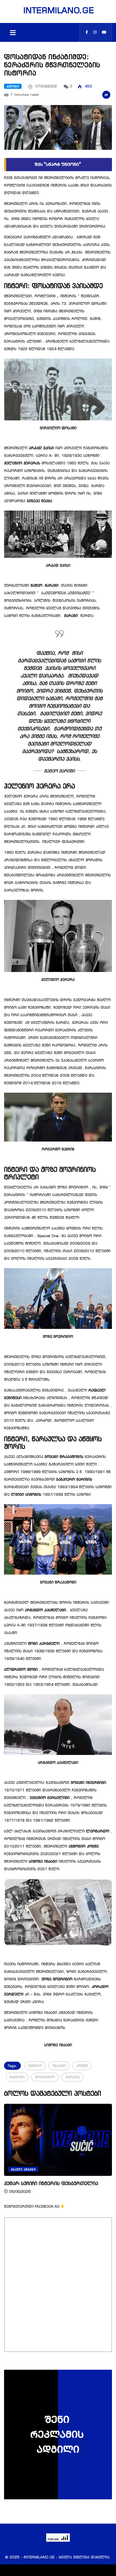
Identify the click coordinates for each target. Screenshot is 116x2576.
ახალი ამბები (39, 2169)
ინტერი (35, 2066)
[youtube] (104, 32)
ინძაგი (59, 2066)
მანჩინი (17, 2077)
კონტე (82, 2066)
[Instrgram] (95, 32)
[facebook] (87, 32)
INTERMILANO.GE (58, 10)
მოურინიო (45, 2077)
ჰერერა (73, 2077)
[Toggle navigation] (13, 32)
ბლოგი (13, 86)
